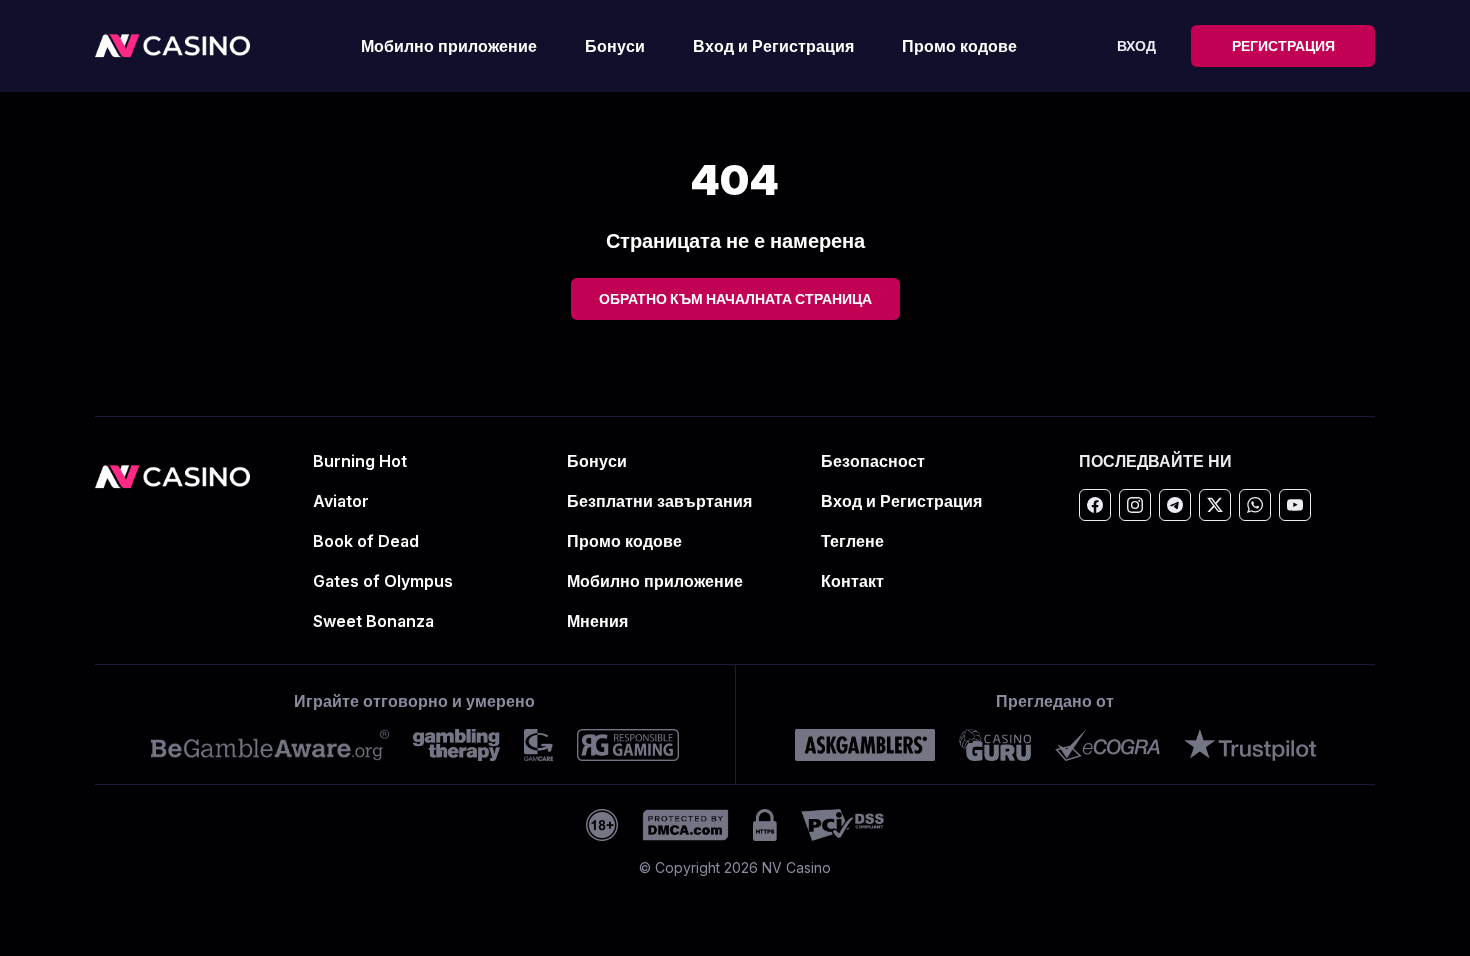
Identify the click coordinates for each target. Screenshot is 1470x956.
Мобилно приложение (449, 46)
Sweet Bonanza (373, 621)
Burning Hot (360, 461)
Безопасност (873, 461)
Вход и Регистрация (773, 46)
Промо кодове (959, 46)
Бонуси (615, 46)
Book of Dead (366, 541)
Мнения (597, 621)
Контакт (852, 581)
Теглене (852, 541)
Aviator (341, 501)
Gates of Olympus (383, 581)
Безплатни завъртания (659, 501)
